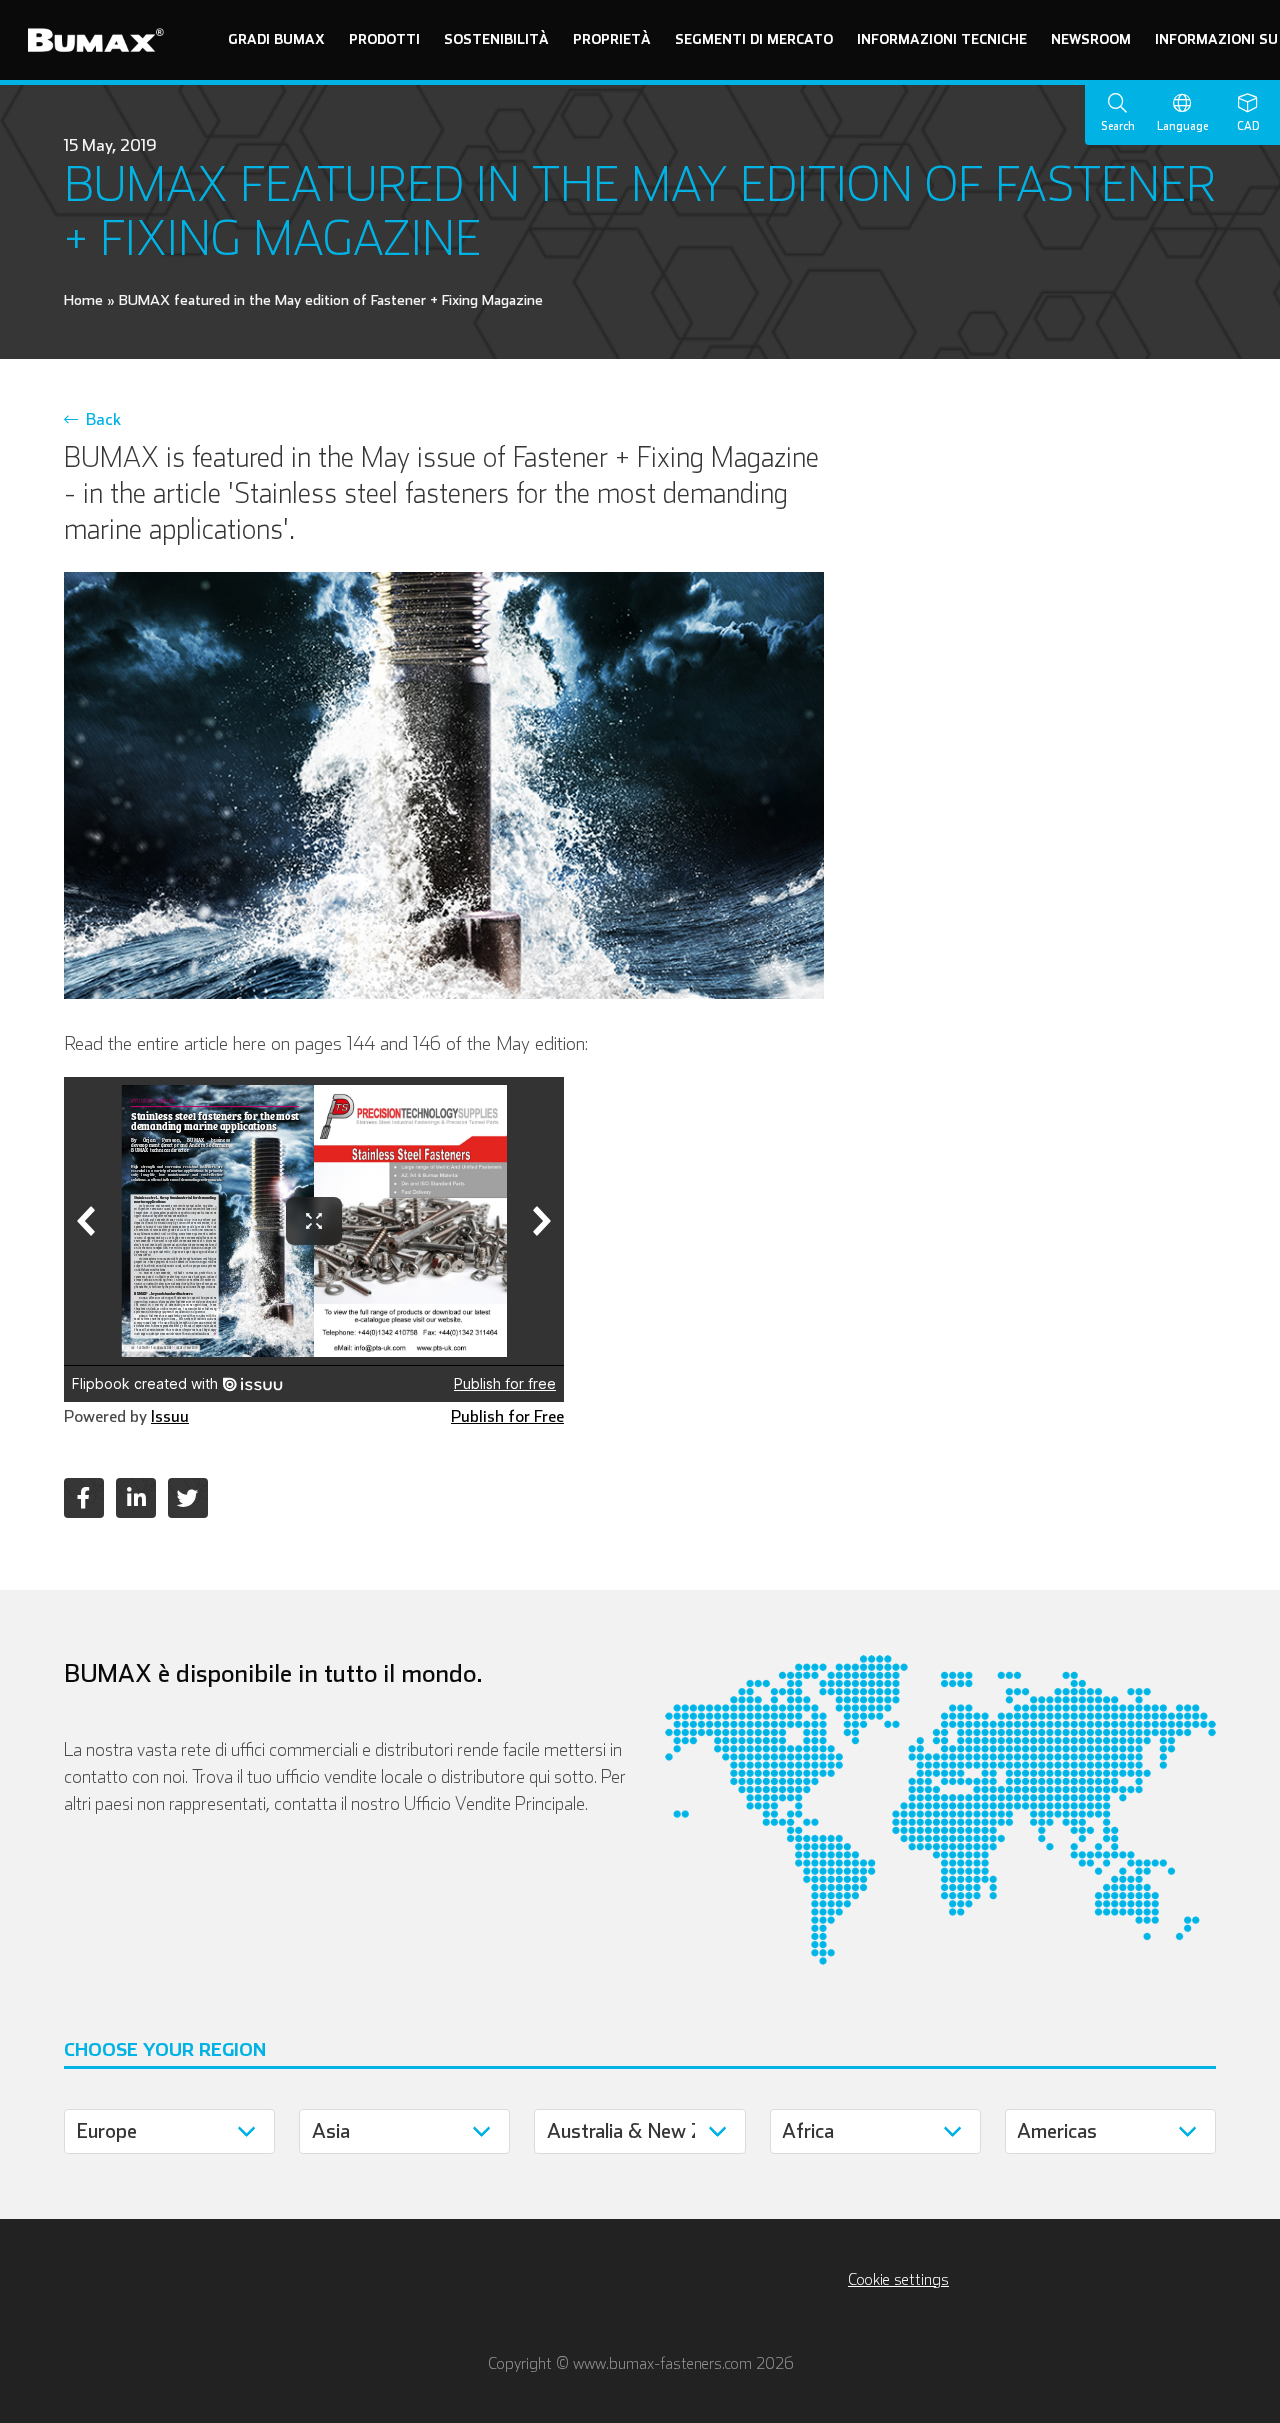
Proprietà (612, 39)
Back (99, 419)
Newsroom (1091, 39)
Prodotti (384, 39)
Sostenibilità (496, 39)
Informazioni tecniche (942, 39)
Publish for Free (507, 1416)
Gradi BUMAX (276, 39)
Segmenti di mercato (754, 39)
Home (83, 299)
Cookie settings (898, 2279)
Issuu (170, 1416)
